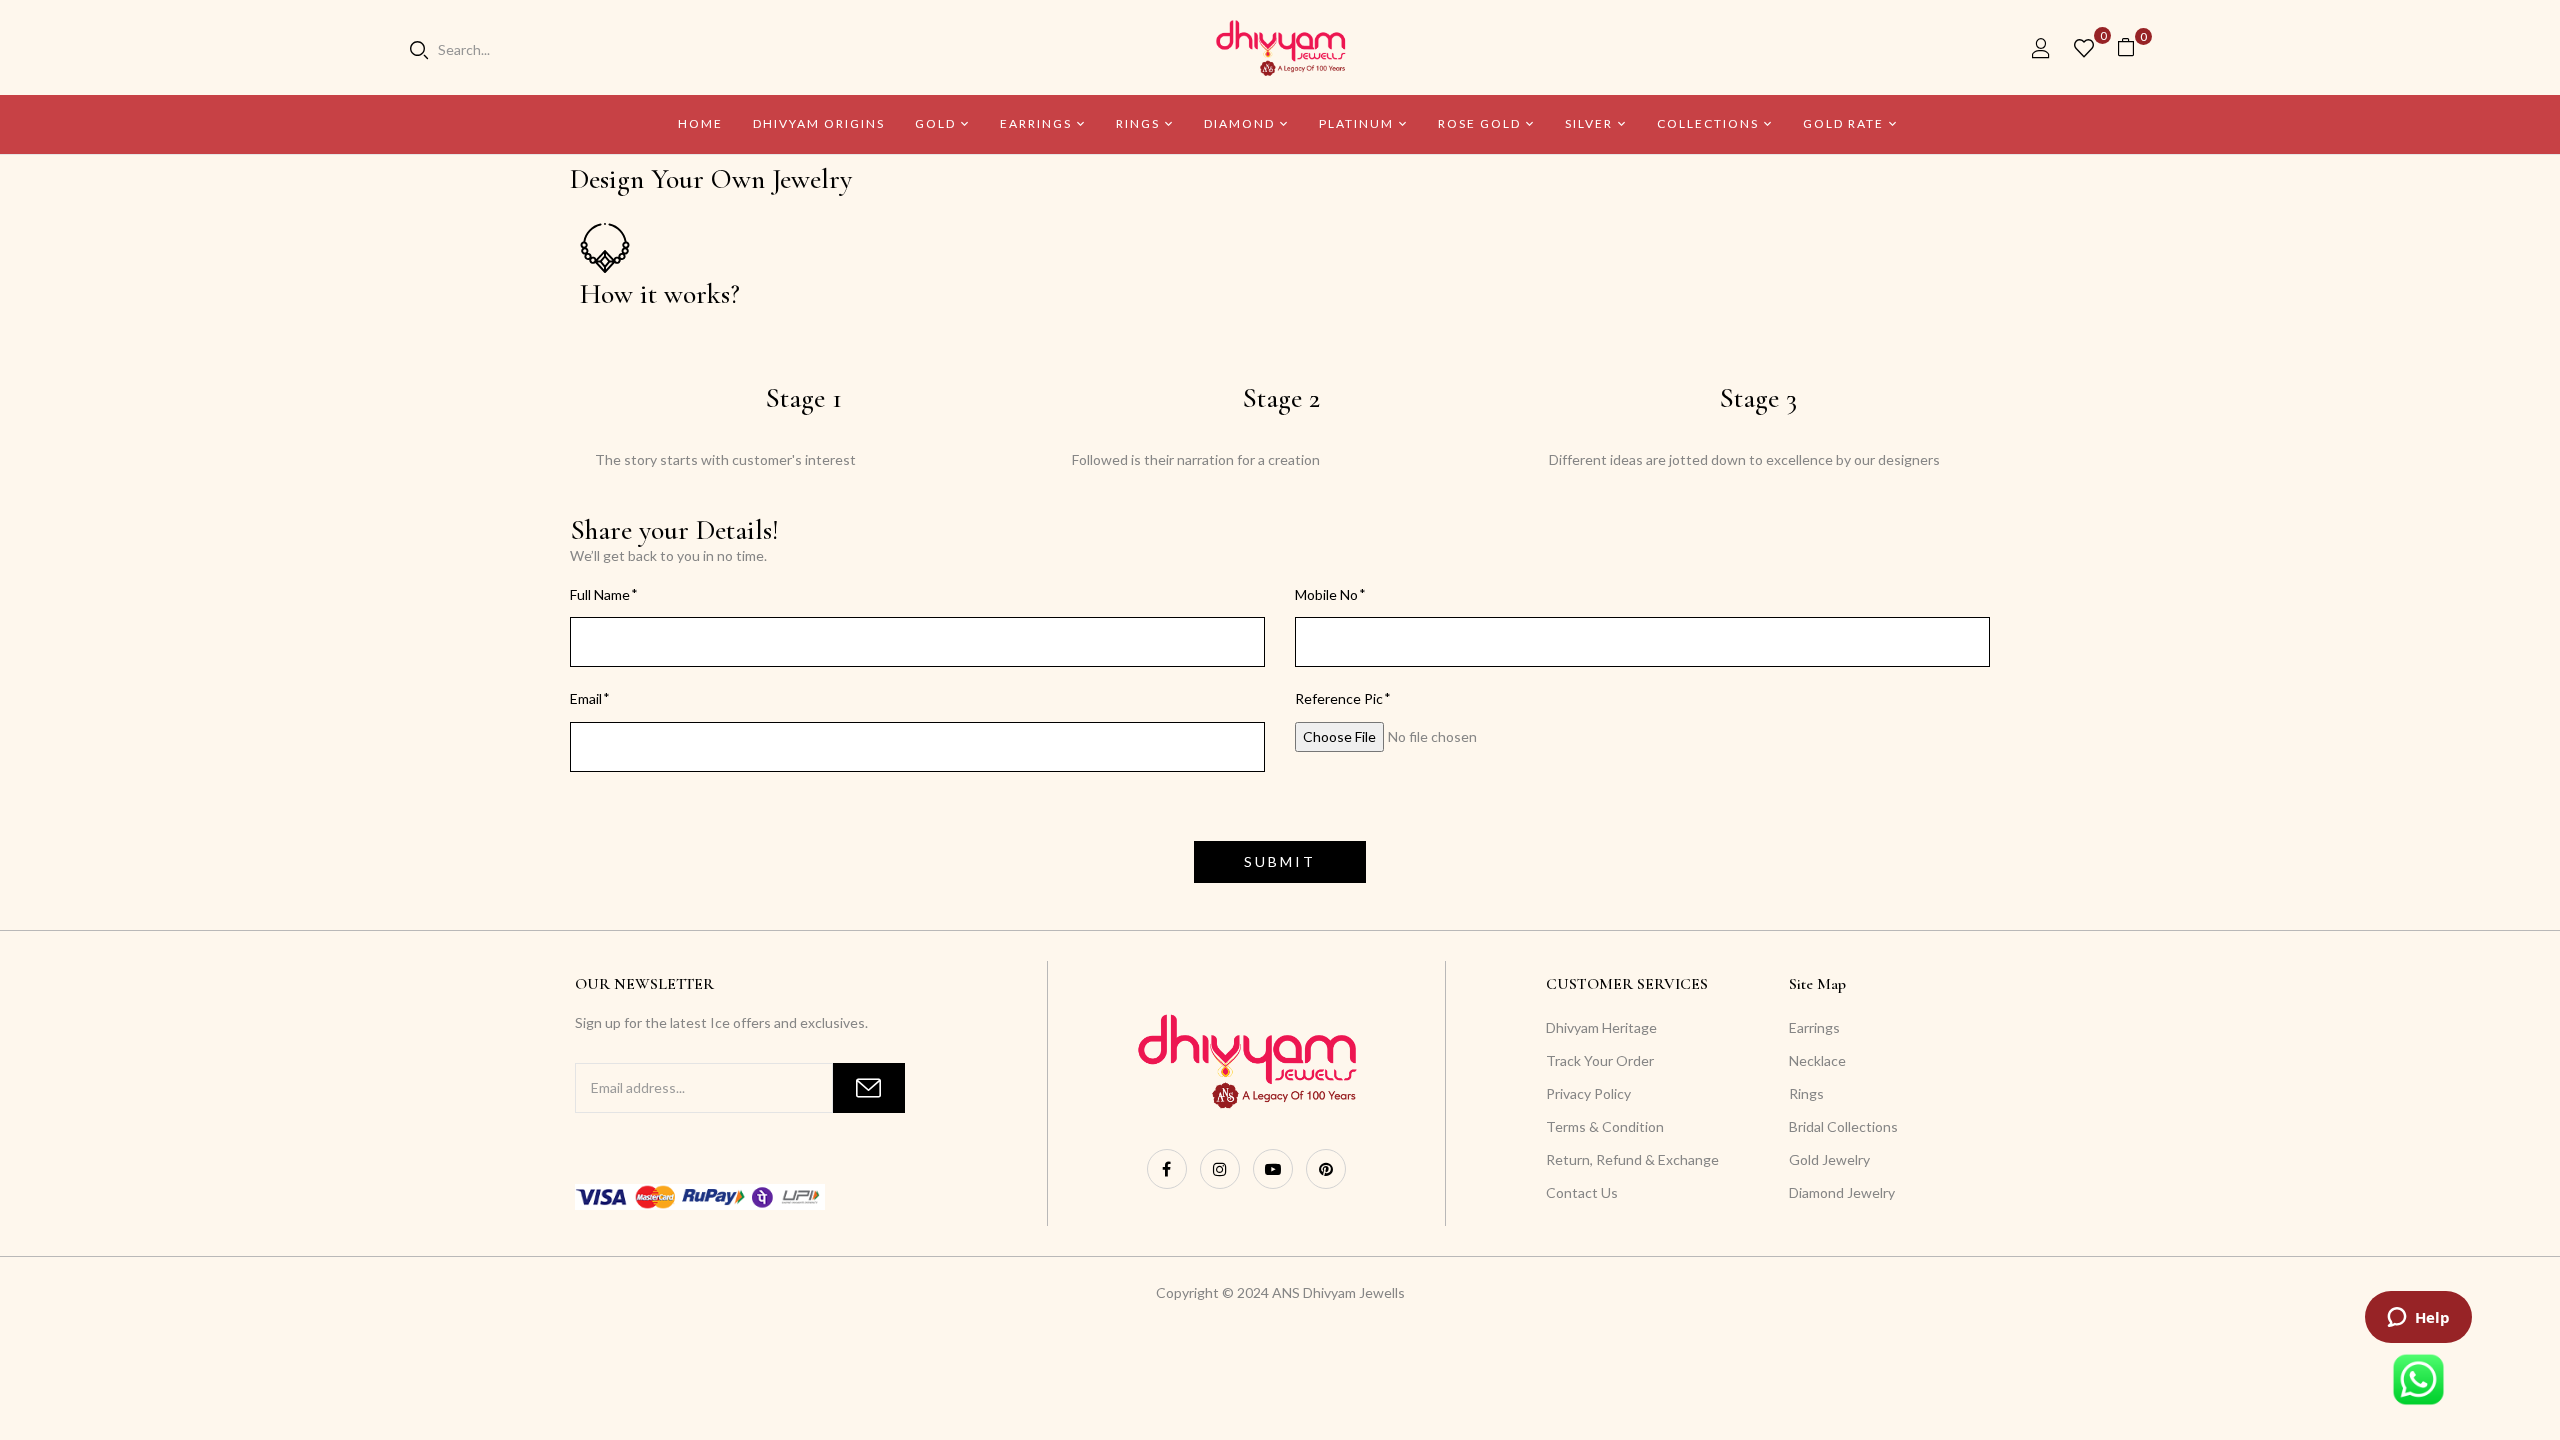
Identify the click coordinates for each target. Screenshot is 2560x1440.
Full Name (600, 594)
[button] (2133, 47)
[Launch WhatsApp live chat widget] (2418, 1379)
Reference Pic (1339, 698)
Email (586, 698)
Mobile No (1326, 594)
